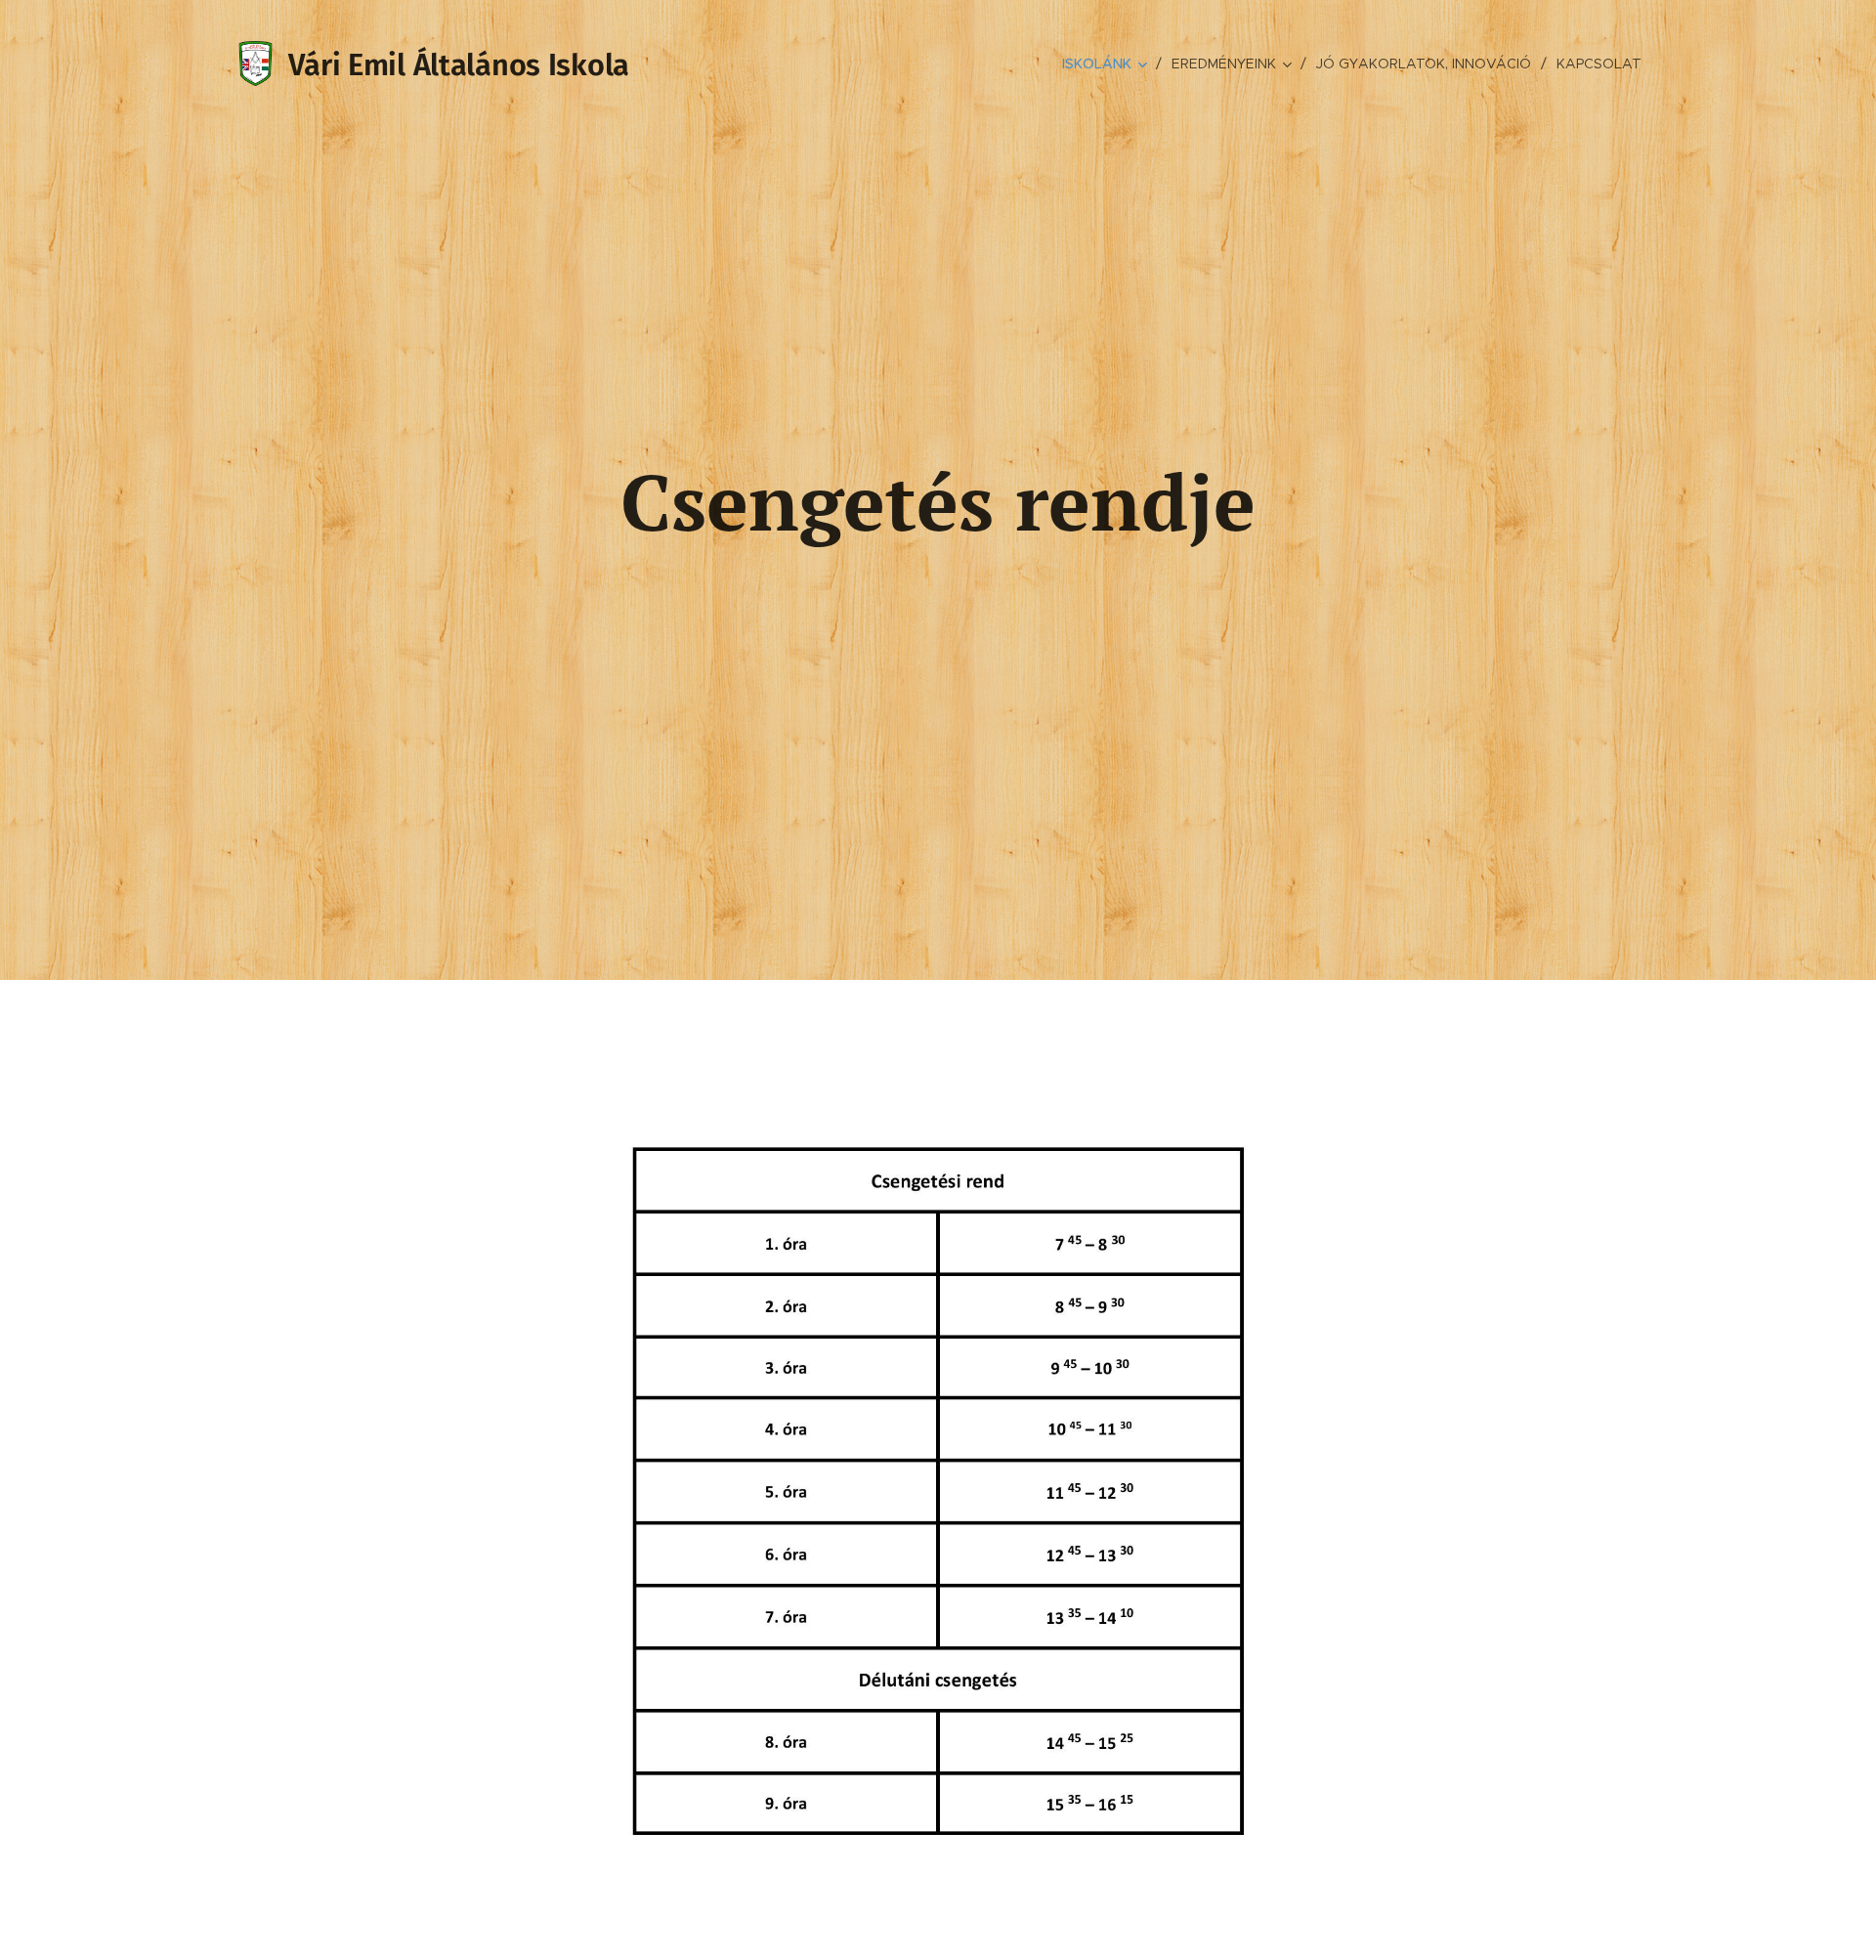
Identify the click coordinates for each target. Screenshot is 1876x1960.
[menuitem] (1109, 64)
